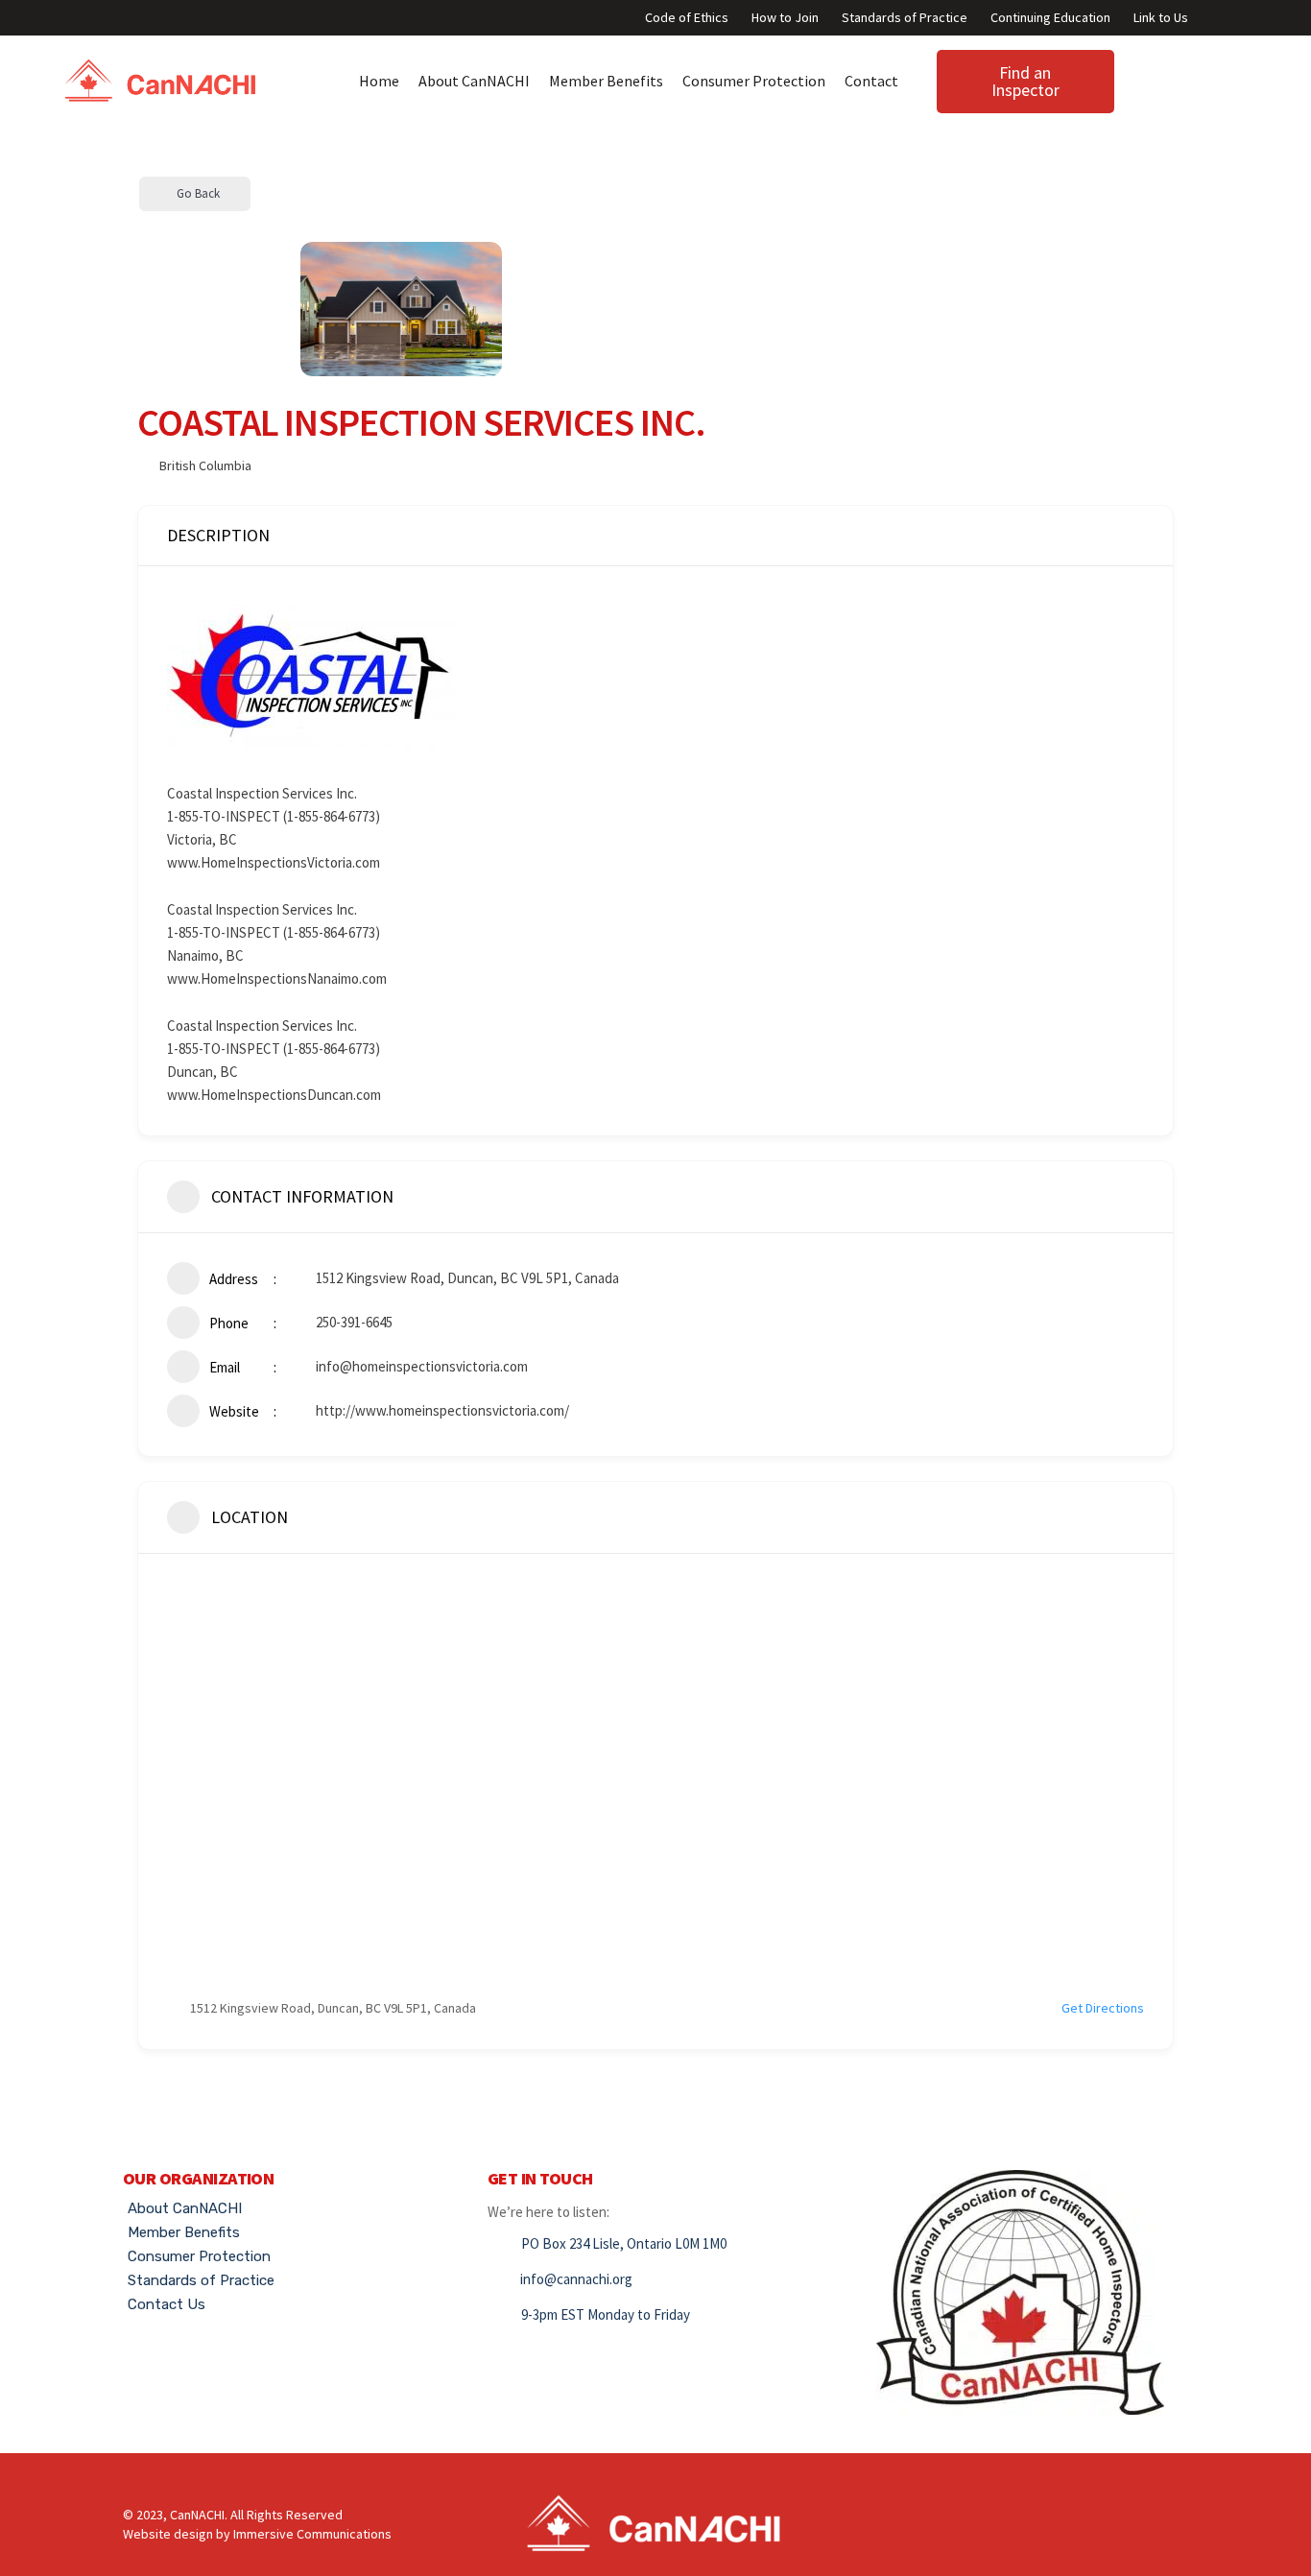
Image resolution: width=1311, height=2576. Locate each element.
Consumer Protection (754, 81)
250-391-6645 (354, 1322)
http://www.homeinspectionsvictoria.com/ (442, 1410)
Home (379, 81)
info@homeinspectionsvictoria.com (422, 1366)
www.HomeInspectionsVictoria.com (274, 862)
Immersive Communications (312, 2534)
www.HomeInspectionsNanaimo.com (277, 978)
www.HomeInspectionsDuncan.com (274, 1095)
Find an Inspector (1025, 81)
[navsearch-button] (1124, 77)
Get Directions (1103, 2008)
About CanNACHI (474, 81)
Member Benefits (606, 81)
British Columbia (205, 465)
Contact (871, 81)
